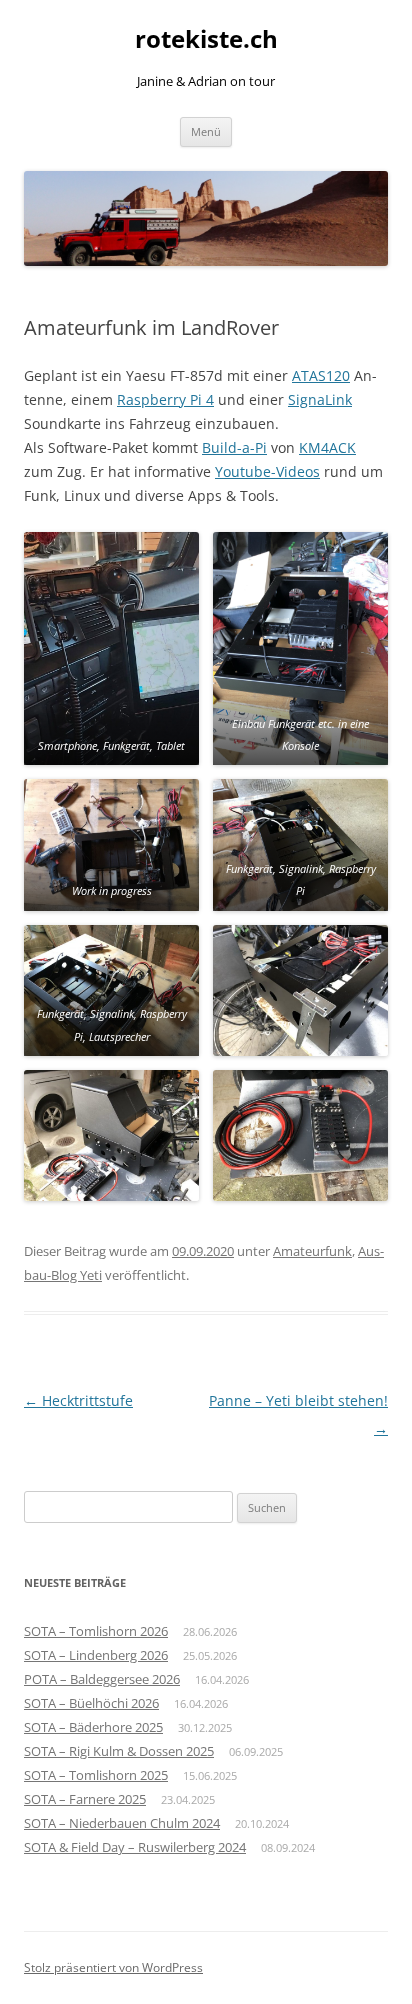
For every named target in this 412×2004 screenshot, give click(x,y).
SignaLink (320, 399)
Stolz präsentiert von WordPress (113, 1967)
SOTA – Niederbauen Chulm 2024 (122, 1823)
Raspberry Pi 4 (165, 399)
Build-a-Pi (234, 447)
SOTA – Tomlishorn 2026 (96, 1631)
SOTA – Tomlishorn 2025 (96, 1775)
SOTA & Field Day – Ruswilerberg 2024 (135, 1847)
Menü (206, 131)
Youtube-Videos (267, 471)
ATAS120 (321, 375)
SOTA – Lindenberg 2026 (96, 1655)
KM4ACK (327, 447)
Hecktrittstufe (78, 1400)
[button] (111, 648)
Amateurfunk (312, 1251)
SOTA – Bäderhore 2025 (93, 1727)
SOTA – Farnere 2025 (85, 1799)
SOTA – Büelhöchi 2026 (91, 1703)
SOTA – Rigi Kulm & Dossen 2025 (119, 1751)
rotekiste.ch (206, 39)
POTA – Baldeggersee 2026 (102, 1679)
